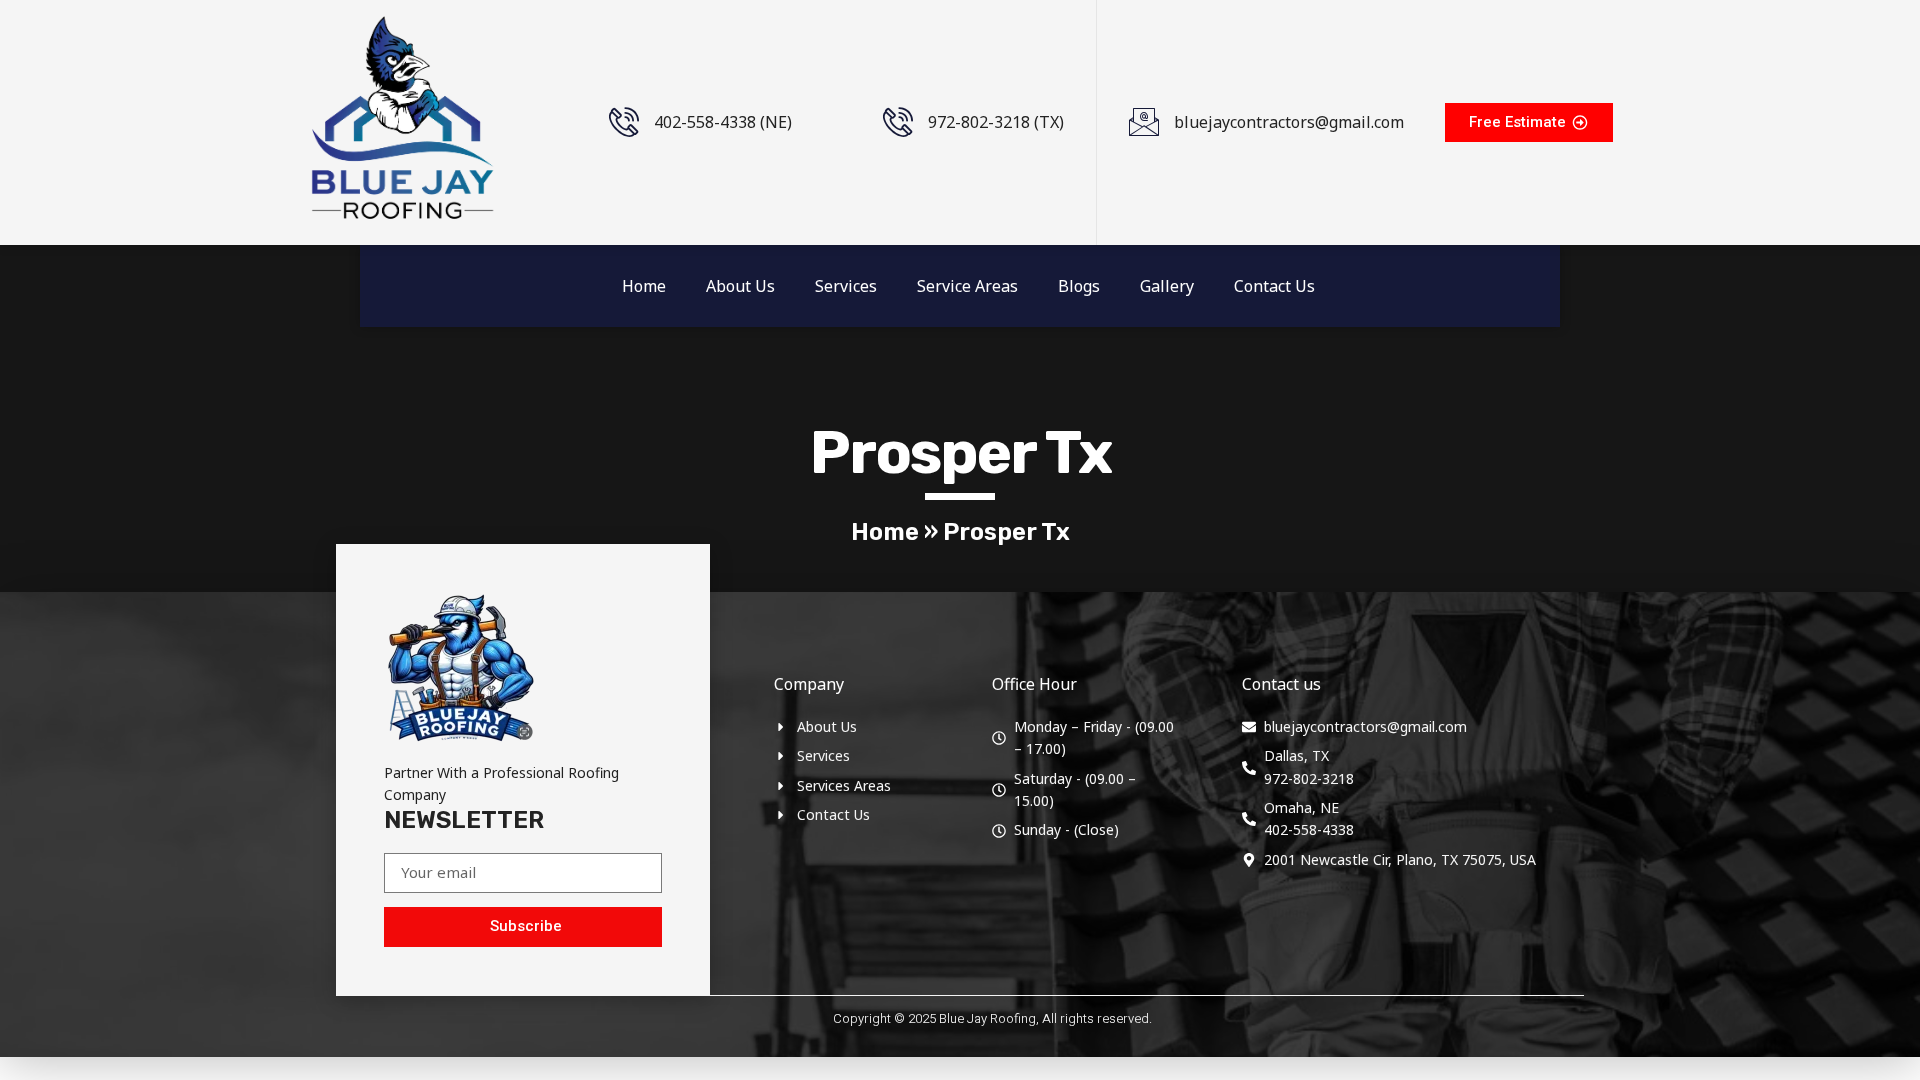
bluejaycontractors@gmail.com (1289, 122)
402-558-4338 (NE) (723, 122)
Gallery (1167, 286)
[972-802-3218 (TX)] (898, 122)
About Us (740, 286)
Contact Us (1274, 286)
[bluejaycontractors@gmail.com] (1144, 122)
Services (846, 286)
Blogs (1079, 286)
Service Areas (967, 286)
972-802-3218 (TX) (996, 122)
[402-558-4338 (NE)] (624, 122)
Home (644, 286)
